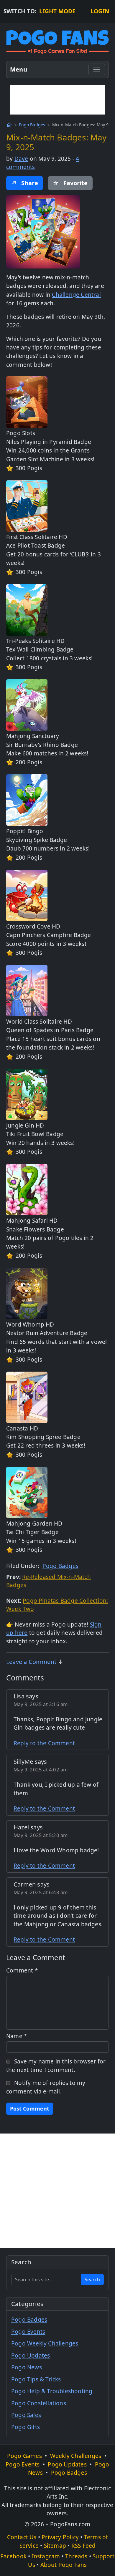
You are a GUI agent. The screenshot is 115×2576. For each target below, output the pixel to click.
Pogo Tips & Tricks (36, 2379)
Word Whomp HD (30, 1325)
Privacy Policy (60, 2537)
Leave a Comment (31, 1662)
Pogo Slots (21, 433)
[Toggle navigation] (97, 69)
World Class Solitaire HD (39, 1022)
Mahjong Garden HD (34, 1524)
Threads (76, 2556)
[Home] (9, 125)
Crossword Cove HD (33, 926)
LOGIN (100, 11)
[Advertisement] (57, 100)
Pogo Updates (31, 2355)
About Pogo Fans (64, 2565)
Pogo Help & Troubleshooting (52, 2391)
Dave (21, 159)
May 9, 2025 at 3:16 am (41, 1704)
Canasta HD (22, 1428)
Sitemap (55, 2546)
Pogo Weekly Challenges (45, 2343)
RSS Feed (84, 2546)
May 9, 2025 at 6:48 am (41, 1892)
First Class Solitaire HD (37, 537)
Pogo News (27, 2367)
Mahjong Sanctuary (33, 736)
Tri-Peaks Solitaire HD (35, 641)
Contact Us (22, 2537)
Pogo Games (24, 2456)
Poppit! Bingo (25, 831)
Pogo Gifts (26, 2427)
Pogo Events (28, 2332)
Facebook (13, 2556)
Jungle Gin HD (25, 1125)
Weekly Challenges (76, 2456)
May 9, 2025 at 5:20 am (41, 1835)
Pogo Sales (26, 2415)
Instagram (46, 2556)
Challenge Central (76, 295)
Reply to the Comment (44, 1743)
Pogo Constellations (39, 2403)
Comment (22, 1970)
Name (17, 2036)
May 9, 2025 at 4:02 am (41, 1769)
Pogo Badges (32, 125)
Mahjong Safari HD (32, 1221)
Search (92, 2280)
